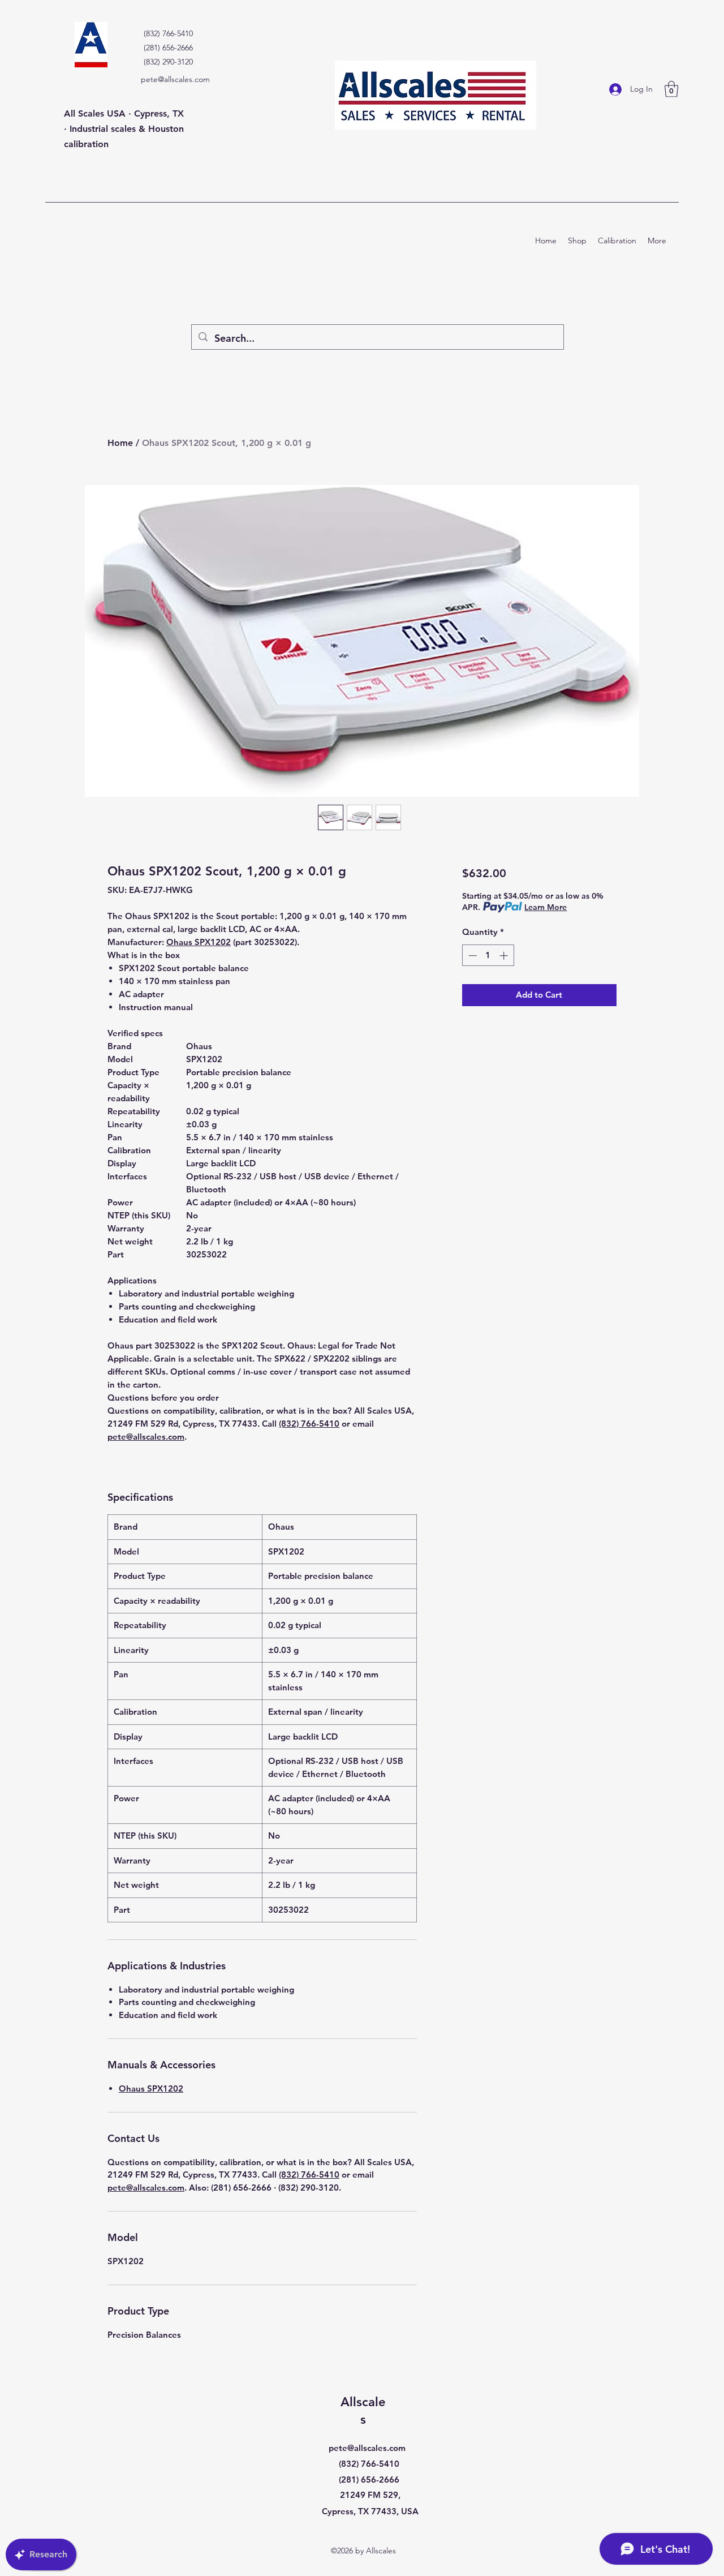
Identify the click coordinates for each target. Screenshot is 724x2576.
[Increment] (505, 956)
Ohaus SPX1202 (199, 942)
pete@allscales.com (175, 79)
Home (120, 443)
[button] (671, 89)
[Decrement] (471, 956)
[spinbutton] (488, 956)
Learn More (546, 907)
